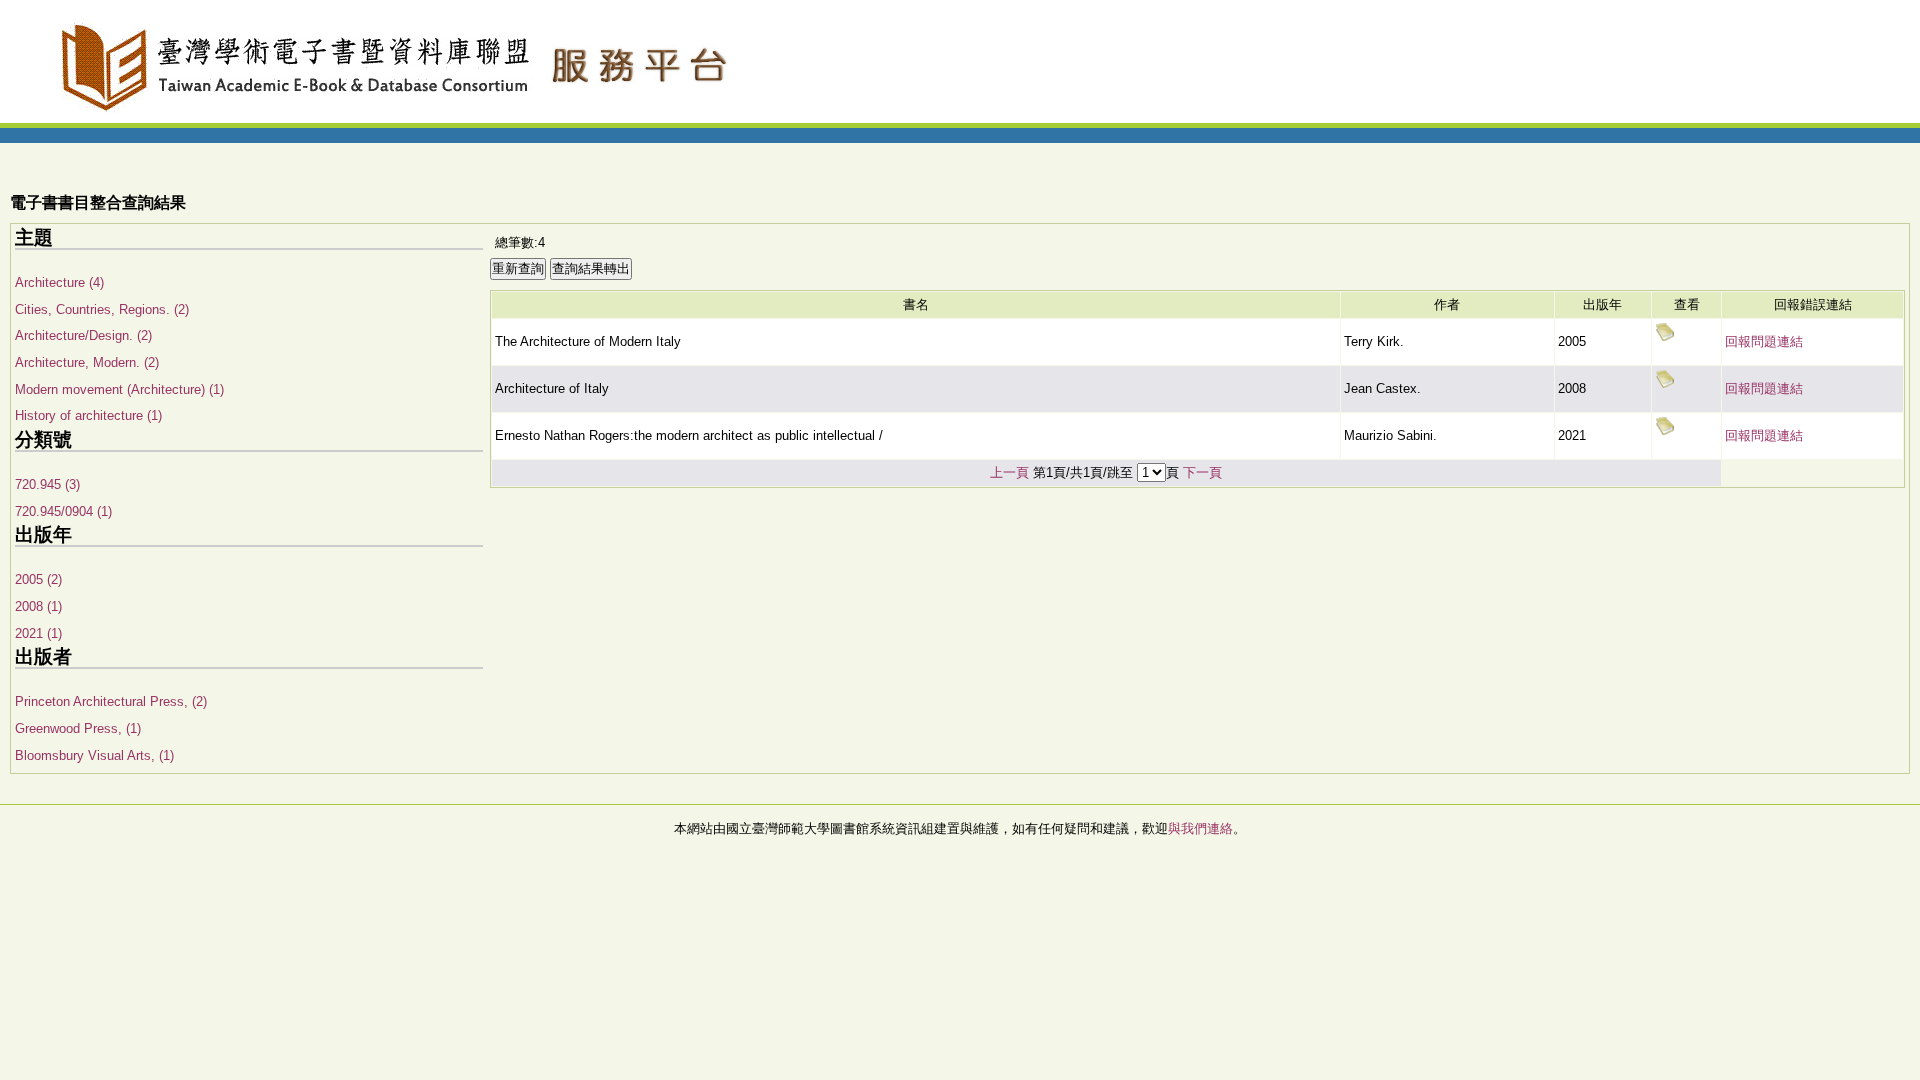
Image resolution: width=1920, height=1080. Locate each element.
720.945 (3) (47, 484)
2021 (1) (38, 633)
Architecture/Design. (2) (83, 335)
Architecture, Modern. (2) (87, 362)
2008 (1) (38, 606)
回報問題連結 (1764, 341)
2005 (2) (38, 579)
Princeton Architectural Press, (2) (111, 701)
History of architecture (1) (88, 415)
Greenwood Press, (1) (78, 728)
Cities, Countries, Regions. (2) (102, 309)
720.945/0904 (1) (63, 511)
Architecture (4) (59, 282)
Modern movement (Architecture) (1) (119, 389)
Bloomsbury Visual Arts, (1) (94, 755)
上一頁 (1009, 472)
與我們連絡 (1200, 828)
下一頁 (1202, 472)
